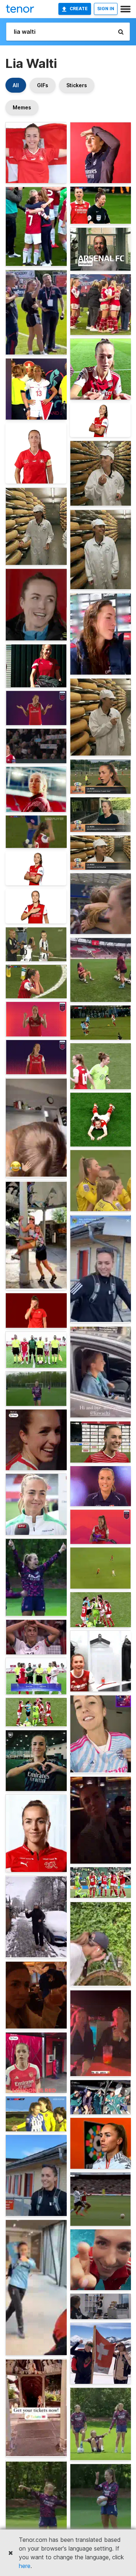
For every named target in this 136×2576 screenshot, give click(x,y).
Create (79, 9)
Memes (22, 107)
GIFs (43, 85)
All (16, 85)
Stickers (77, 85)
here (25, 2566)
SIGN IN (106, 9)
